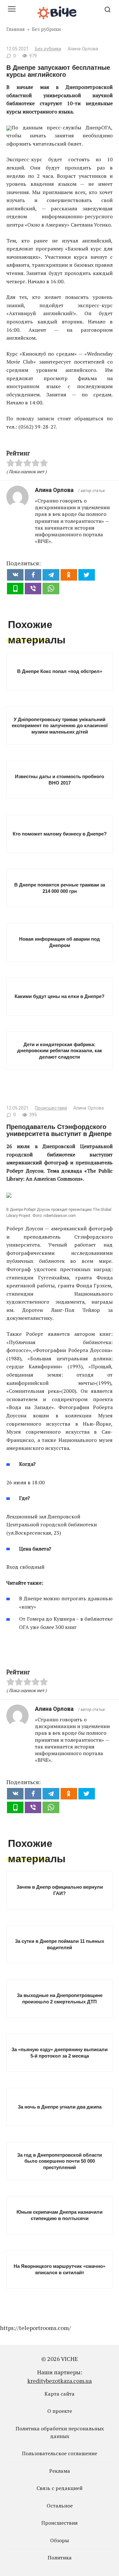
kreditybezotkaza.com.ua (60, 2381)
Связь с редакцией (60, 2488)
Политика (60, 2558)
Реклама (60, 2471)
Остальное (60, 2506)
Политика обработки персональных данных (60, 2432)
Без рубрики (48, 49)
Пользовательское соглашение (60, 2453)
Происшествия (51, 1108)
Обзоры (60, 2540)
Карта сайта (60, 2394)
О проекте (60, 2411)
